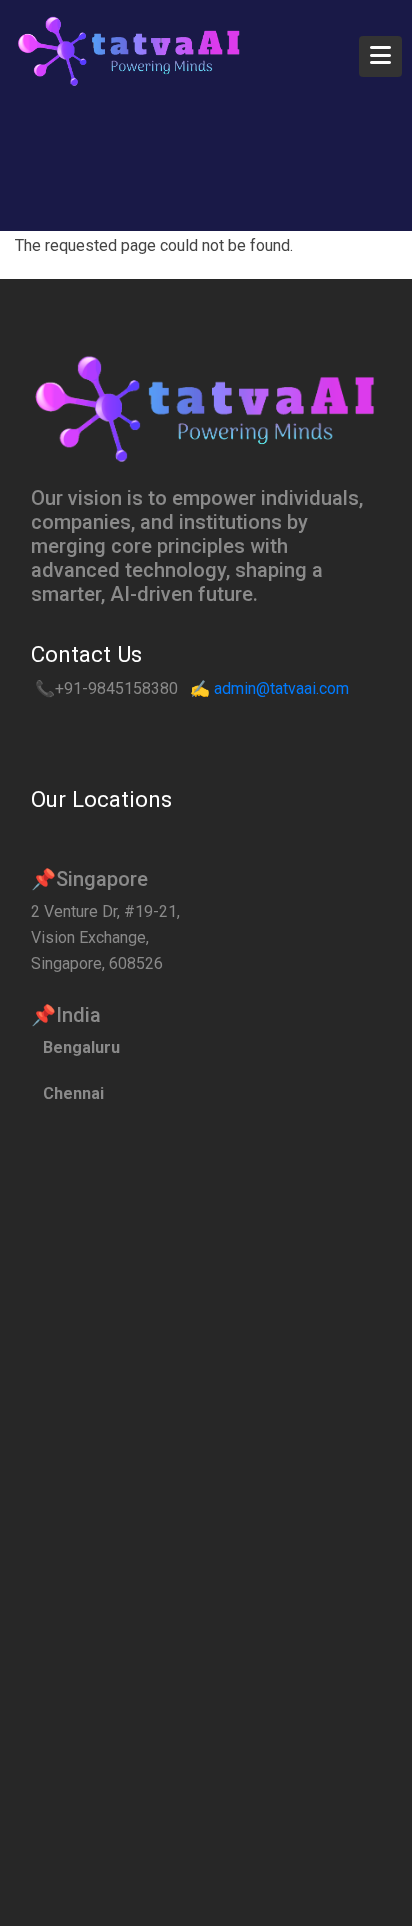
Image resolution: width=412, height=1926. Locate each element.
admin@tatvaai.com (281, 688)
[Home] (129, 51)
